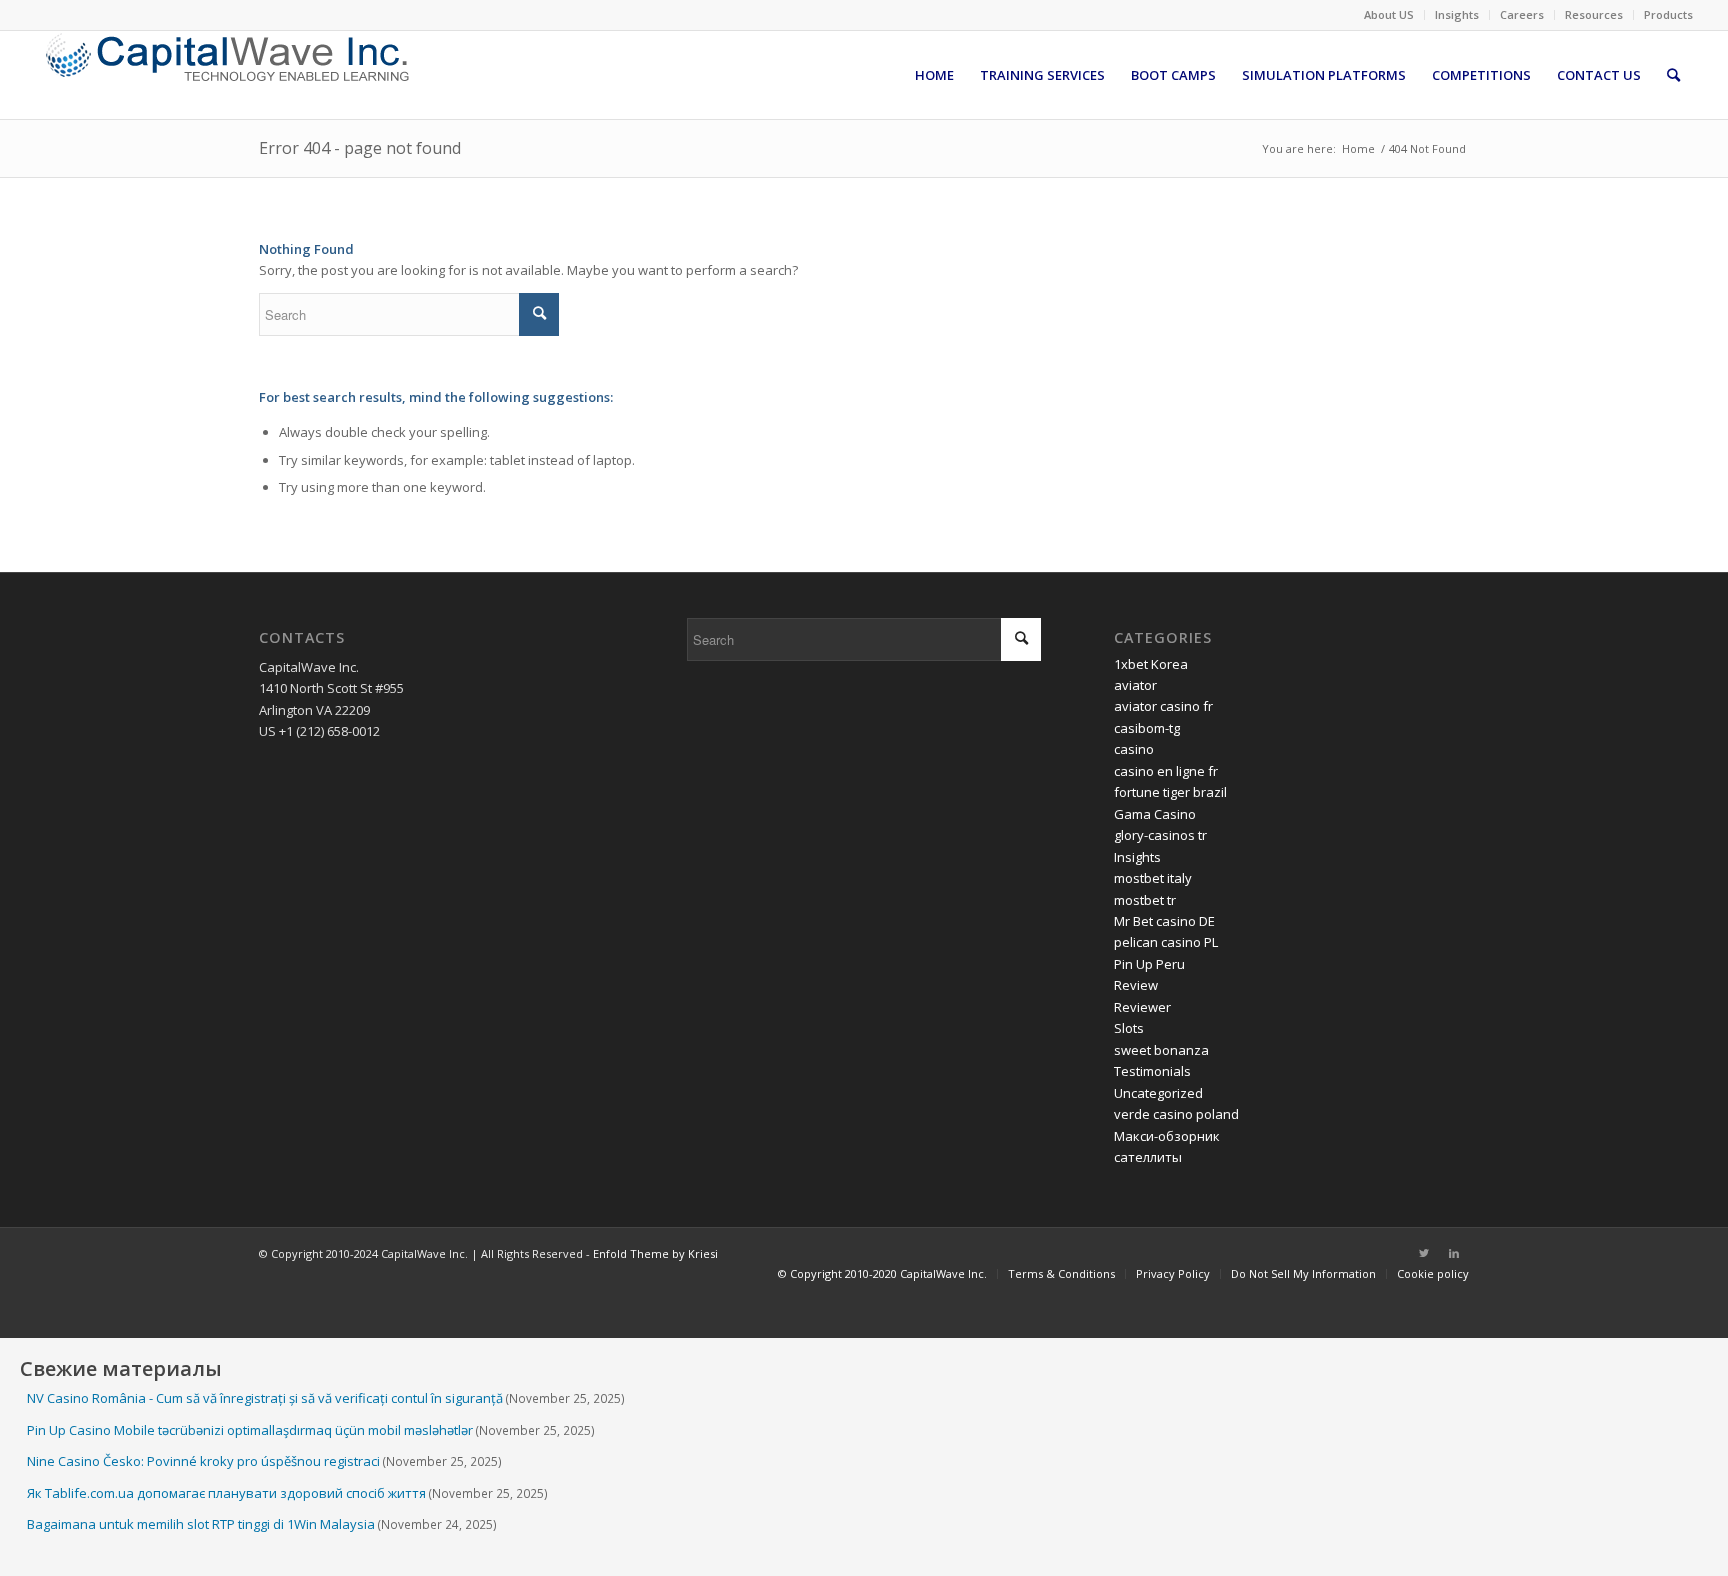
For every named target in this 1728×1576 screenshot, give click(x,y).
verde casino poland (1176, 1114)
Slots (1129, 1028)
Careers (1522, 14)
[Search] (1673, 75)
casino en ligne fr (1166, 771)
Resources (1594, 14)
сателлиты (1148, 1157)
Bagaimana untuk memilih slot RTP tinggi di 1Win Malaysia (201, 1524)
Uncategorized (1158, 1093)
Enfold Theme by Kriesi (655, 1253)
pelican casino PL (1166, 942)
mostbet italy (1153, 878)
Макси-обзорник (1167, 1136)
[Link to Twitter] (1424, 1253)
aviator (1135, 685)
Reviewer (1142, 1007)
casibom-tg (1147, 728)
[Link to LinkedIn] (1454, 1253)
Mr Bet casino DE (1164, 921)
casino (1134, 749)
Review (1136, 985)
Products (1668, 14)
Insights (1457, 14)
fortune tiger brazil (1170, 792)
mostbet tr (1145, 900)
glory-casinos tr (1160, 835)
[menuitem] (1389, 15)
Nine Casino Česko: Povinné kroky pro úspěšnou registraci (203, 1461)
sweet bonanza (1161, 1050)
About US (1389, 14)
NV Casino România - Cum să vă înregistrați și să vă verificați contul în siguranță (265, 1398)
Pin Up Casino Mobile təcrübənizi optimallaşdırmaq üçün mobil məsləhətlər (250, 1430)
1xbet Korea (1151, 664)
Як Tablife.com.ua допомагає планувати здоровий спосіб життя (226, 1493)
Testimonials (1152, 1071)
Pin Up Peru (1149, 964)
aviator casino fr (1163, 706)
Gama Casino (1155, 814)
